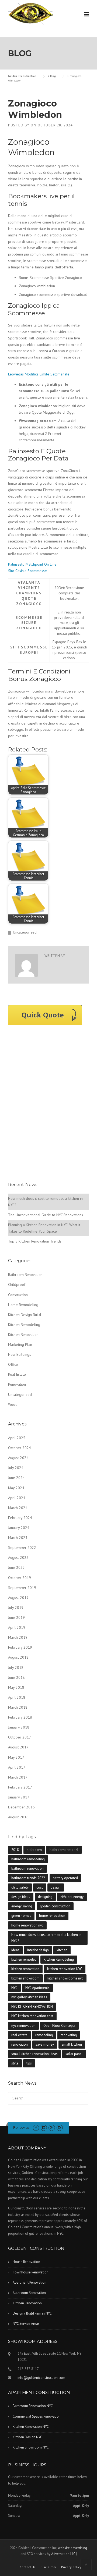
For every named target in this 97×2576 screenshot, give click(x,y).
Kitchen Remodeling (24, 1325)
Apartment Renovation (30, 2282)
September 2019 (22, 1588)
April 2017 (17, 1767)
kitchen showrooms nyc (65, 1978)
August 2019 (18, 1598)
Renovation (17, 1384)
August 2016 (18, 1817)
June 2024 (16, 1478)
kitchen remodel (24, 1959)
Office (13, 1364)
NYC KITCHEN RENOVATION (32, 2006)
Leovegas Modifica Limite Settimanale (39, 374)
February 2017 (20, 1787)
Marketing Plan (20, 1344)
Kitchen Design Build (25, 1315)
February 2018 (20, 1717)
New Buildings (20, 1354)
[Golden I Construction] (31, 13)
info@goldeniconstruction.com (41, 2378)
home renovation (52, 1916)
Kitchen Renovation (23, 1335)
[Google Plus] (52, 2128)
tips (29, 2063)
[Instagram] (60, 2128)
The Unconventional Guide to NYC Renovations (46, 1215)
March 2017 (18, 1777)
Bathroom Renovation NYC (33, 2406)
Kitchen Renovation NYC (31, 2427)
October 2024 (20, 1448)
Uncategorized (20, 1395)
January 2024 (19, 1528)
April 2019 (17, 1627)
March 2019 (18, 1637)
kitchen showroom (25, 1978)
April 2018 (17, 1697)
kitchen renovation (25, 1969)
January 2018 (19, 1727)
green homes (21, 1916)
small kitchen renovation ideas (34, 2054)
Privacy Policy (71, 2567)
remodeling (44, 2035)
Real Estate (17, 1374)
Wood (13, 1404)
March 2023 (18, 1538)
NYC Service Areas (26, 2324)
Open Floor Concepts (59, 2026)
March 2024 (18, 1508)
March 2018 (18, 1707)
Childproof (17, 1285)
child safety (20, 1887)
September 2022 (22, 1548)
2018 (15, 1850)
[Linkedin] (44, 2128)
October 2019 (20, 1578)
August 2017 (18, 1747)
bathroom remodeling (28, 1859)
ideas (15, 1950)
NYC (14, 1988)
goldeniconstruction (55, 1906)
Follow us (21, 2127)
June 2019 (16, 1617)
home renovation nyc (27, 1925)
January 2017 (19, 1797)
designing (45, 1897)
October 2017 (20, 1737)
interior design (38, 1950)
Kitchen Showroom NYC (31, 2447)
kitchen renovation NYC (65, 1969)
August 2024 (18, 1458)
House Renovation (26, 2262)
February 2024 (20, 1518)
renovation (20, 2044)
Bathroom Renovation (25, 1275)
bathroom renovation (27, 1869)
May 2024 (16, 1488)
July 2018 (16, 1667)
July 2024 (16, 1468)
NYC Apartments (37, 1988)
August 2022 (18, 1557)
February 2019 (20, 1647)
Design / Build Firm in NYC (32, 2313)
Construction (18, 1295)
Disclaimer (48, 2567)
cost (40, 1887)
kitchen (62, 1950)
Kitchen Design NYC (27, 2437)
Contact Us (28, 2567)
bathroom (34, 1850)
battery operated (65, 1878)
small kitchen (72, 2044)
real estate (19, 2035)
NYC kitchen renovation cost (32, 2016)
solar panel (74, 2054)
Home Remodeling (23, 1305)
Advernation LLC (63, 2554)
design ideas (21, 1897)
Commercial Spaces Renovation (37, 2416)
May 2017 (16, 1757)
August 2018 (18, 1657)
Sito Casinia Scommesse (27, 571)
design (56, 1887)
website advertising (72, 2548)
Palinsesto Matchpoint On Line (32, 564)
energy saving (22, 1906)
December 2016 (21, 1807)
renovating (69, 2035)
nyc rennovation (23, 2026)
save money (45, 2044)
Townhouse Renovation (31, 2272)
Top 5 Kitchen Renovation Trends (35, 1241)
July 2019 (16, 1608)
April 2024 (17, 1498)
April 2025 (17, 1438)
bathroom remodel (64, 1850)
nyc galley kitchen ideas (29, 1997)
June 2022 (16, 1567)
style (15, 2063)
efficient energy (72, 1897)
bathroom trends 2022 (28, 1878)
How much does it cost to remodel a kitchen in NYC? (46, 1938)
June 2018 (16, 1677)
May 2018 (16, 1687)
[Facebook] (36, 2128)
